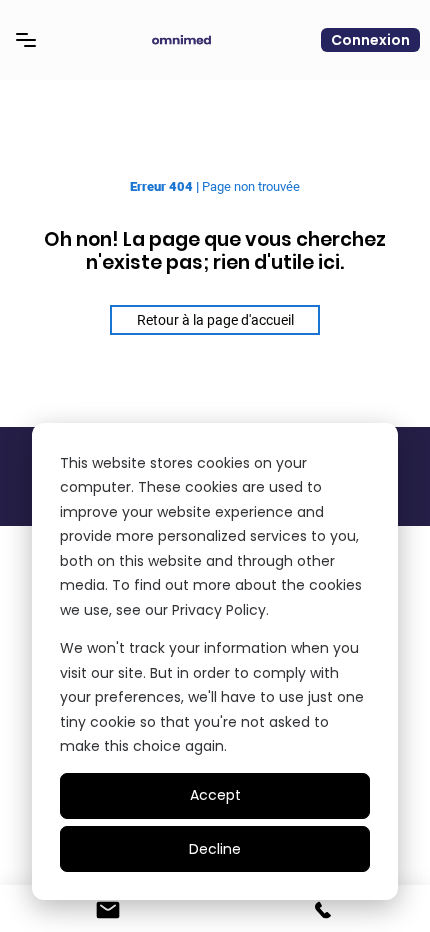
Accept (215, 795)
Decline (215, 849)
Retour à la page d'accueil (215, 320)
